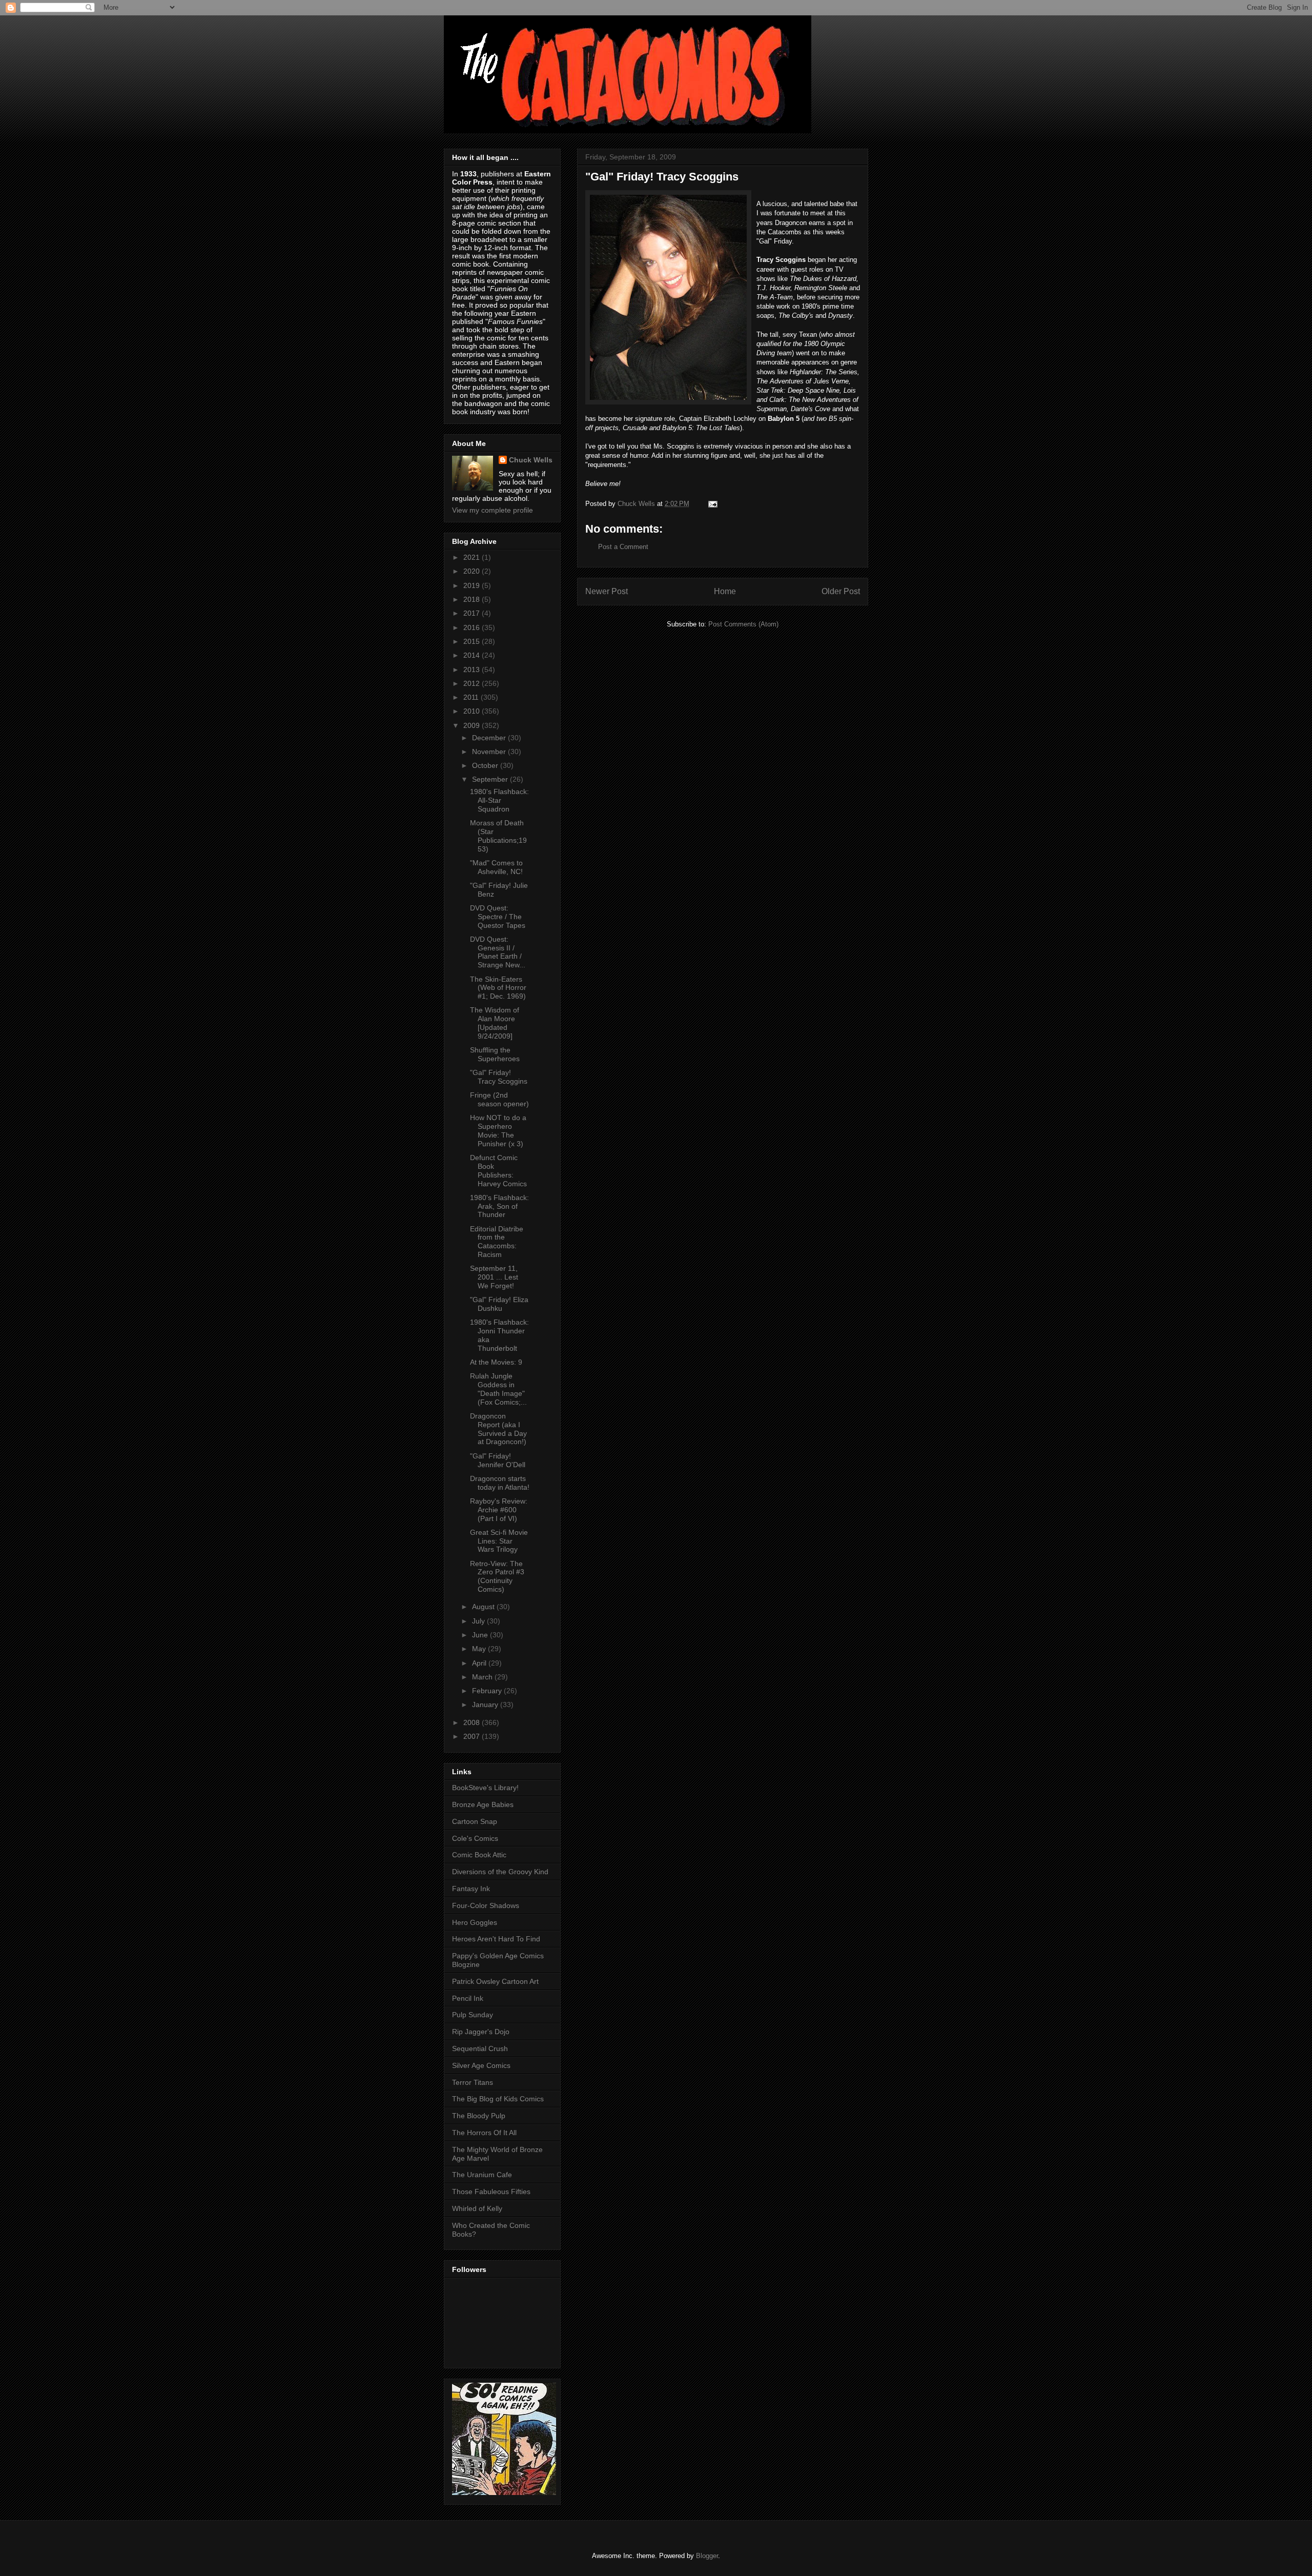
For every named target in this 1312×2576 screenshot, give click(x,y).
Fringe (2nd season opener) (499, 1099)
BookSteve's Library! (485, 1788)
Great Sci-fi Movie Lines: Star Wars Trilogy (499, 1541)
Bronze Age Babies (483, 1804)
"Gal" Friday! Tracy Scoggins (499, 1077)
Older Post (841, 591)
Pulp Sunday (473, 2015)
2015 (473, 641)
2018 (473, 599)
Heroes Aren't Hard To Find (496, 1939)
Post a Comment (623, 547)
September (491, 779)
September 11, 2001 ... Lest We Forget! (494, 1277)
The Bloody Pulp (479, 2116)
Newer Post (607, 591)
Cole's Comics (475, 1838)
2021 (473, 557)
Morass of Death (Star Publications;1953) (498, 836)
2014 (473, 655)
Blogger (707, 2556)
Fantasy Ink (471, 1889)
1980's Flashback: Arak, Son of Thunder (499, 1206)
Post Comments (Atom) (743, 624)
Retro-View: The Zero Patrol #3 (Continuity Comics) (497, 1576)
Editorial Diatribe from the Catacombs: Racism (497, 1242)
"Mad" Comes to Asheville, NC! (496, 867)
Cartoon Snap (475, 1821)
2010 (473, 711)
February (488, 1691)
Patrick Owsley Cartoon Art (495, 1981)
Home (725, 591)
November (490, 752)
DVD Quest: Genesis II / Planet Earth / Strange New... (498, 952)
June (481, 1635)
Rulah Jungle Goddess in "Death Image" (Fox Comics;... (498, 1389)
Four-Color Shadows (486, 1905)
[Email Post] (712, 504)
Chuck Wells (531, 460)
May (480, 1649)
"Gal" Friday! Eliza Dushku (499, 1304)
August (484, 1607)
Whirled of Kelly (477, 2208)
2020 (473, 571)
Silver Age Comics (481, 2065)
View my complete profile (493, 510)
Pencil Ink (468, 1998)
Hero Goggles (475, 1922)
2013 (473, 670)
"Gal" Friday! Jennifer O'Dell (498, 1460)
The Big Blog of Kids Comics (498, 2099)
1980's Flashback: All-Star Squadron (499, 800)
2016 (473, 627)
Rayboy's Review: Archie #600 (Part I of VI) (499, 1510)
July (479, 1621)
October (486, 765)
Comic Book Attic (479, 1855)
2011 (472, 697)
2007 (473, 1736)
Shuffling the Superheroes (495, 1054)
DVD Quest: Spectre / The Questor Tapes (498, 917)
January (486, 1705)
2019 (473, 585)
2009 (473, 725)
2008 (473, 1722)
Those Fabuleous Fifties (491, 2192)
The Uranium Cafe (482, 2175)
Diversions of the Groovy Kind (500, 1872)
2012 (473, 683)
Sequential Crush (480, 2048)
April (480, 1663)
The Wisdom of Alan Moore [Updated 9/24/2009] (495, 1023)
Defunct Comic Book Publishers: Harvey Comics (498, 1170)
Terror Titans (473, 2082)
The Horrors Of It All (484, 2133)
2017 (473, 613)
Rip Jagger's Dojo (481, 2032)
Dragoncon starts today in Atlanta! (500, 1483)
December (490, 738)
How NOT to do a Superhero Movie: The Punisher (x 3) (498, 1130)
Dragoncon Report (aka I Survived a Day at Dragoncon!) (498, 1429)
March (483, 1677)
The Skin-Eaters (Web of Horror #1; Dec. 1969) (498, 988)
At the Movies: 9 (496, 1362)
